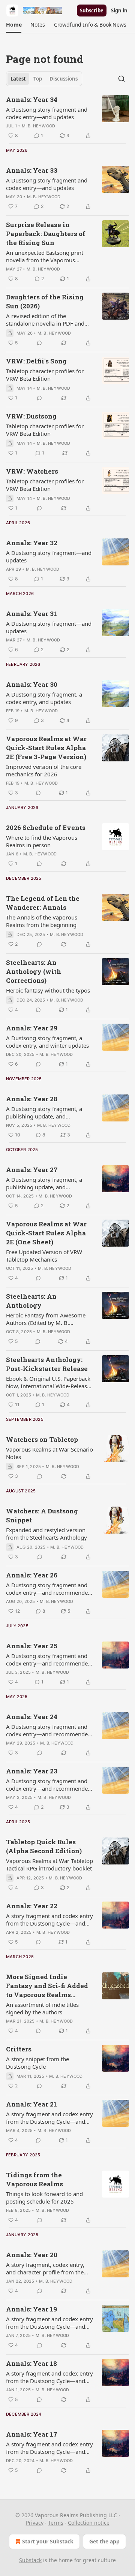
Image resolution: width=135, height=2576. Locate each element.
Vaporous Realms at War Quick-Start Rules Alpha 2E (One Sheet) (46, 1233)
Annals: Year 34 (32, 99)
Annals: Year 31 (31, 614)
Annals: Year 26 (32, 1575)
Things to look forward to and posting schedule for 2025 (44, 2198)
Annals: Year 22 (32, 1906)
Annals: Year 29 (32, 1028)
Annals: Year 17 (32, 2434)
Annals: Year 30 (32, 684)
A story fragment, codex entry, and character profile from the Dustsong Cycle (45, 2268)
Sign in (119, 10)
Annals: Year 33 (32, 170)
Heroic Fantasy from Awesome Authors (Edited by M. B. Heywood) (46, 1319)
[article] (67, 118)
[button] (14, 25)
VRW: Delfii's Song (36, 361)
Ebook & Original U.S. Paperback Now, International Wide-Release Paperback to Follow (48, 1382)
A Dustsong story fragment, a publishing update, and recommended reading (44, 1112)
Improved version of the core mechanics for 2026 (44, 770)
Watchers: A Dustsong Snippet (42, 1515)
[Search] (121, 79)
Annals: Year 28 (32, 1099)
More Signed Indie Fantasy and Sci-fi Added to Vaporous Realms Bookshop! (47, 1986)
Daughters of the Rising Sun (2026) (45, 301)
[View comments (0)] (39, 343)
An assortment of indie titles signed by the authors (42, 2008)
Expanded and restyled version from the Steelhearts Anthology (46, 1534)
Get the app (104, 2541)
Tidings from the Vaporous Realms (34, 2179)
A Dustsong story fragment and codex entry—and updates (47, 113)
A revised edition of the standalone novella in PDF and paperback (45, 320)
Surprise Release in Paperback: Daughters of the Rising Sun (46, 234)
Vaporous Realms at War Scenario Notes (49, 1453)
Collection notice (89, 2523)
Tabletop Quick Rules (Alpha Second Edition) (44, 1846)
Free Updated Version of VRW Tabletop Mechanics (44, 1256)
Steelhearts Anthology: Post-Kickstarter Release (47, 1364)
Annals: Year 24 (32, 1717)
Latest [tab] (18, 79)
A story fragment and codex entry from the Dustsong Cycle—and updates (49, 2118)
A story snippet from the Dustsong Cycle (37, 2063)
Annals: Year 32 (32, 543)
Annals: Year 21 (31, 2104)
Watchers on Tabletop (42, 1439)
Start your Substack (48, 2541)
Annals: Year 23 (32, 1771)
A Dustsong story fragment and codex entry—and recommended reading (49, 1589)
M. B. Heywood (39, 126)
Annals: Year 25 (32, 1646)
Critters (19, 2049)
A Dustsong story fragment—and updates (49, 556)
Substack (30, 2560)
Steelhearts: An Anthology (31, 1301)
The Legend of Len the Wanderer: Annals (43, 903)
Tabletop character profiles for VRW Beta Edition (45, 375)
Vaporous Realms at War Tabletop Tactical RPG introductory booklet (49, 1864)
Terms (56, 2523)
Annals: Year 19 (31, 2309)
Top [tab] (38, 79)
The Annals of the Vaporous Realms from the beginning (42, 921)
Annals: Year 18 (31, 2363)
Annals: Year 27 (32, 1170)
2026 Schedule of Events (46, 828)
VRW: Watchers (32, 471)
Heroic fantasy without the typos (48, 990)
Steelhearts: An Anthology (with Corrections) (34, 971)
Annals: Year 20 (32, 2255)
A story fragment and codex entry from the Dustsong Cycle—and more (49, 1920)
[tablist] (44, 79)
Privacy (35, 2523)
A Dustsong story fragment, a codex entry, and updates (44, 698)
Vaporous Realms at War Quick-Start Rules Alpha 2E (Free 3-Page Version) (46, 748)
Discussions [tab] (64, 79)
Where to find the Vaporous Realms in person (42, 841)
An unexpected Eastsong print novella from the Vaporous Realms (45, 256)
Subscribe (92, 10)
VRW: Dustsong (31, 416)
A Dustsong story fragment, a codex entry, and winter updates (47, 1042)
